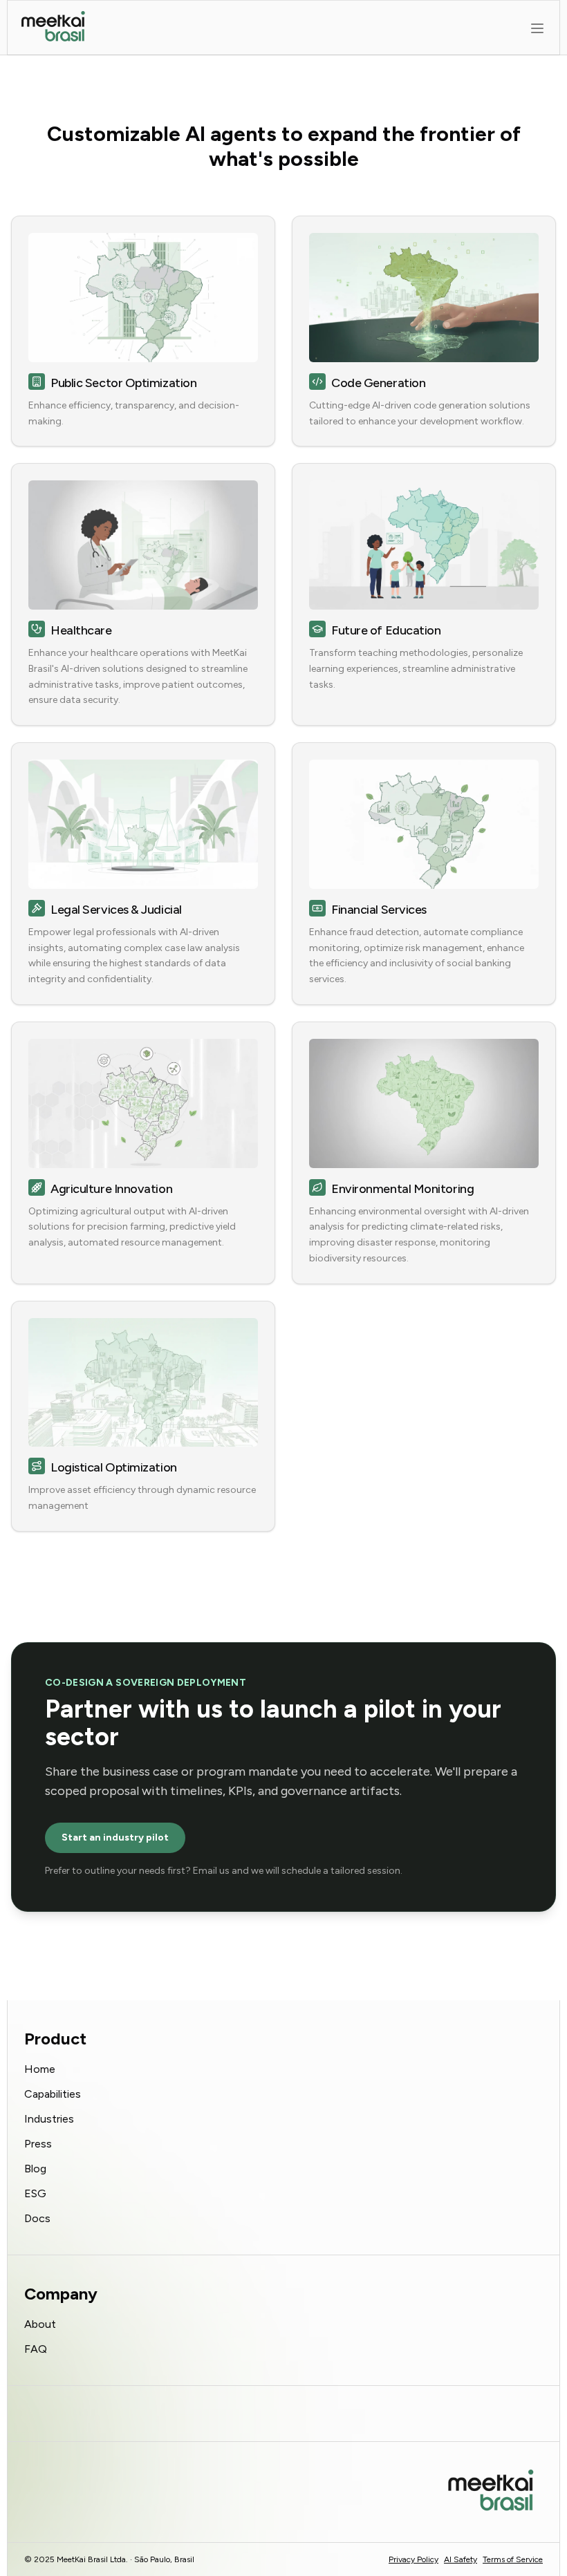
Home (40, 2069)
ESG (35, 2193)
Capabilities (53, 2094)
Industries (49, 2119)
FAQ (36, 2349)
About (40, 2324)
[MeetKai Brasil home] (53, 28)
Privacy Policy (413, 2559)
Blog (35, 2169)
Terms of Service (513, 2559)
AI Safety (461, 2559)
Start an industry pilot (115, 1837)
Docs (37, 2218)
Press (38, 2144)
